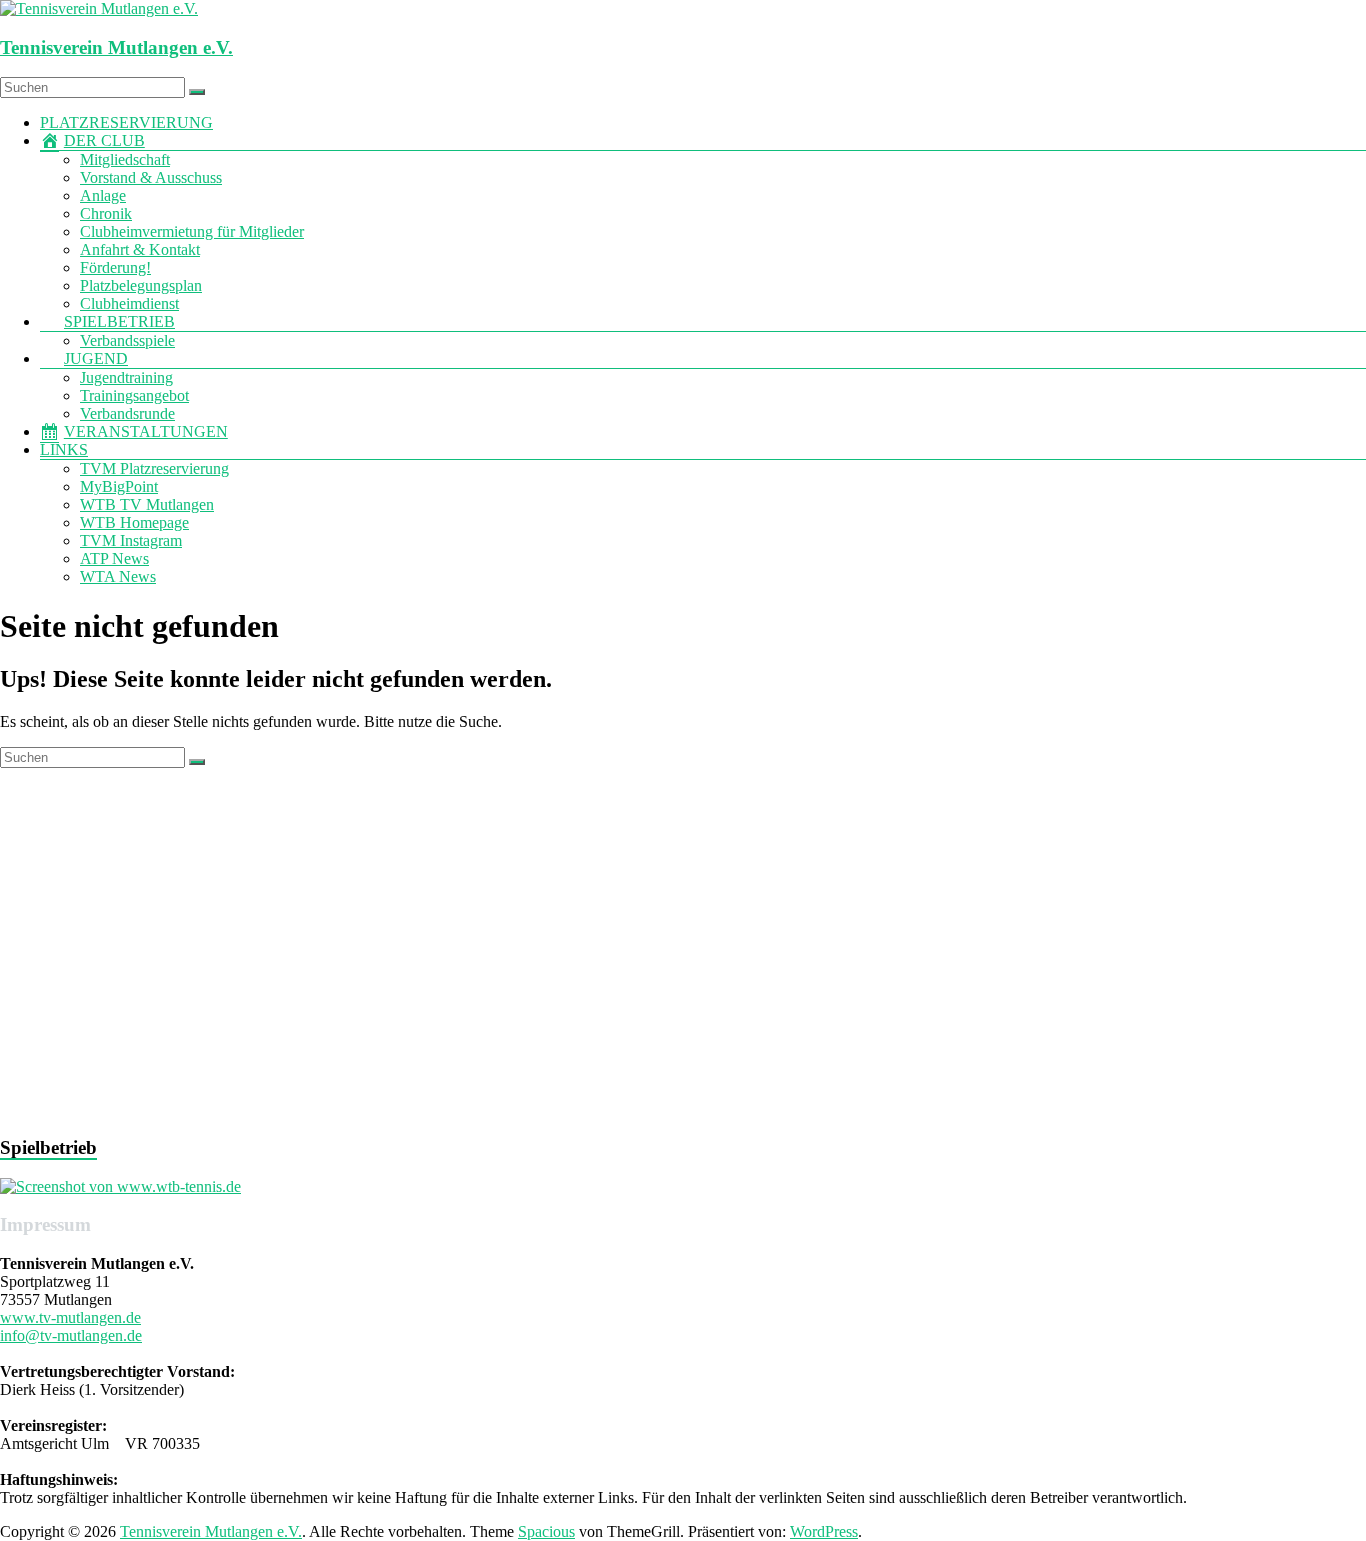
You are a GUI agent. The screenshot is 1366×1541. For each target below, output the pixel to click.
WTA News (118, 576)
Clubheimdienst (129, 303)
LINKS (64, 449)
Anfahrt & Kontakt (140, 249)
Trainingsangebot (134, 395)
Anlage (103, 195)
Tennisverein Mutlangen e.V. (116, 47)
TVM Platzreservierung (154, 468)
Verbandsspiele (127, 340)
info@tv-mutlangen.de (71, 1335)
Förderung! (115, 267)
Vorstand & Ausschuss (151, 177)
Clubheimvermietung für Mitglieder (192, 231)
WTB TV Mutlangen (147, 504)
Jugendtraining (126, 377)
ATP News (114, 558)
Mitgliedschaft (125, 159)
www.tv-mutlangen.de (70, 1317)
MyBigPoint (119, 486)
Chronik (106, 213)
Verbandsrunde (127, 413)
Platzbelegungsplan (141, 285)
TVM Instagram (131, 540)
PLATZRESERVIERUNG (126, 122)
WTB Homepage (134, 522)
